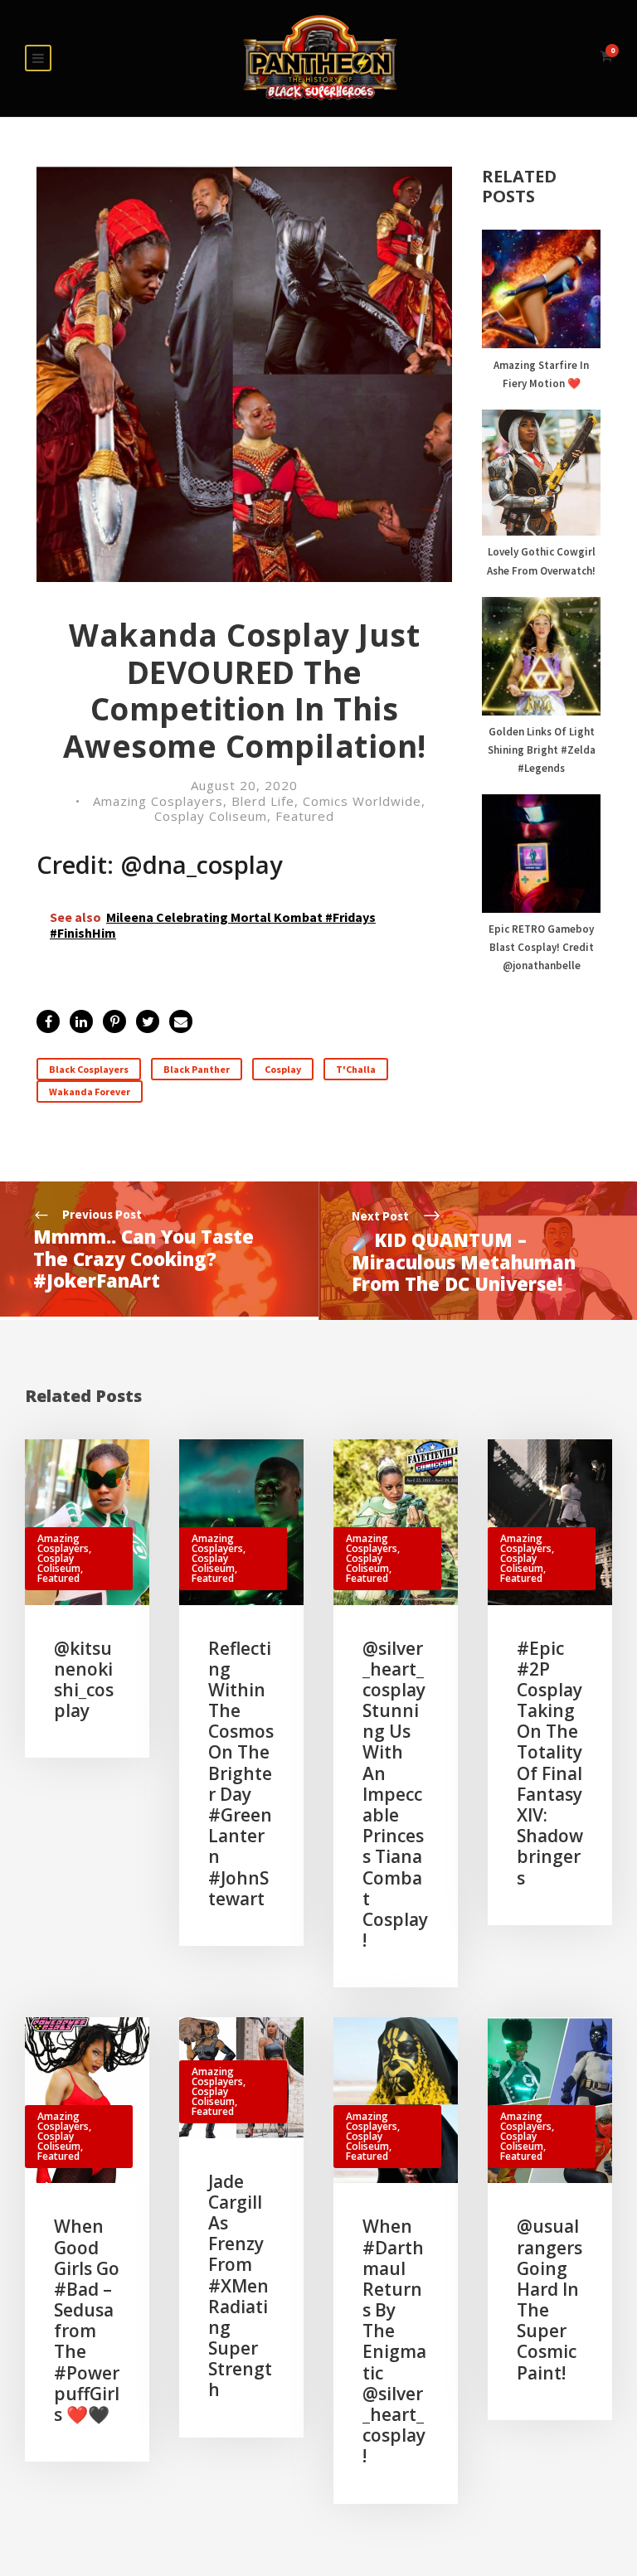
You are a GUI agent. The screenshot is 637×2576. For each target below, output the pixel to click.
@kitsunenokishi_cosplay (84, 1680)
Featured (305, 816)
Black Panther (197, 1069)
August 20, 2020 (244, 785)
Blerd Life (263, 801)
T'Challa (356, 1069)
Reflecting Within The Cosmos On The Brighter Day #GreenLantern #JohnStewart (241, 1773)
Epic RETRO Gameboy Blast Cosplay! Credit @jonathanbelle (541, 947)
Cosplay (283, 1069)
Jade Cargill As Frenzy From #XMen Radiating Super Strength (240, 2286)
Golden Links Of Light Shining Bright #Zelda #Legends (542, 750)
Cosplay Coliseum (211, 816)
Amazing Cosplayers (158, 801)
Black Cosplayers (89, 1069)
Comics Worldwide (362, 801)
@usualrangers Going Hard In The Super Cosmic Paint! (549, 2299)
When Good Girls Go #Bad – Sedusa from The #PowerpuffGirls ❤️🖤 (87, 2320)
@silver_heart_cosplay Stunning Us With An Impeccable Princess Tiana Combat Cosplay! (395, 1795)
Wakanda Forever (90, 1092)
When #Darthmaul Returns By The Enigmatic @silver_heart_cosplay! (394, 2341)
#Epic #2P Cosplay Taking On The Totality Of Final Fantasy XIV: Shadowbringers (550, 1763)
